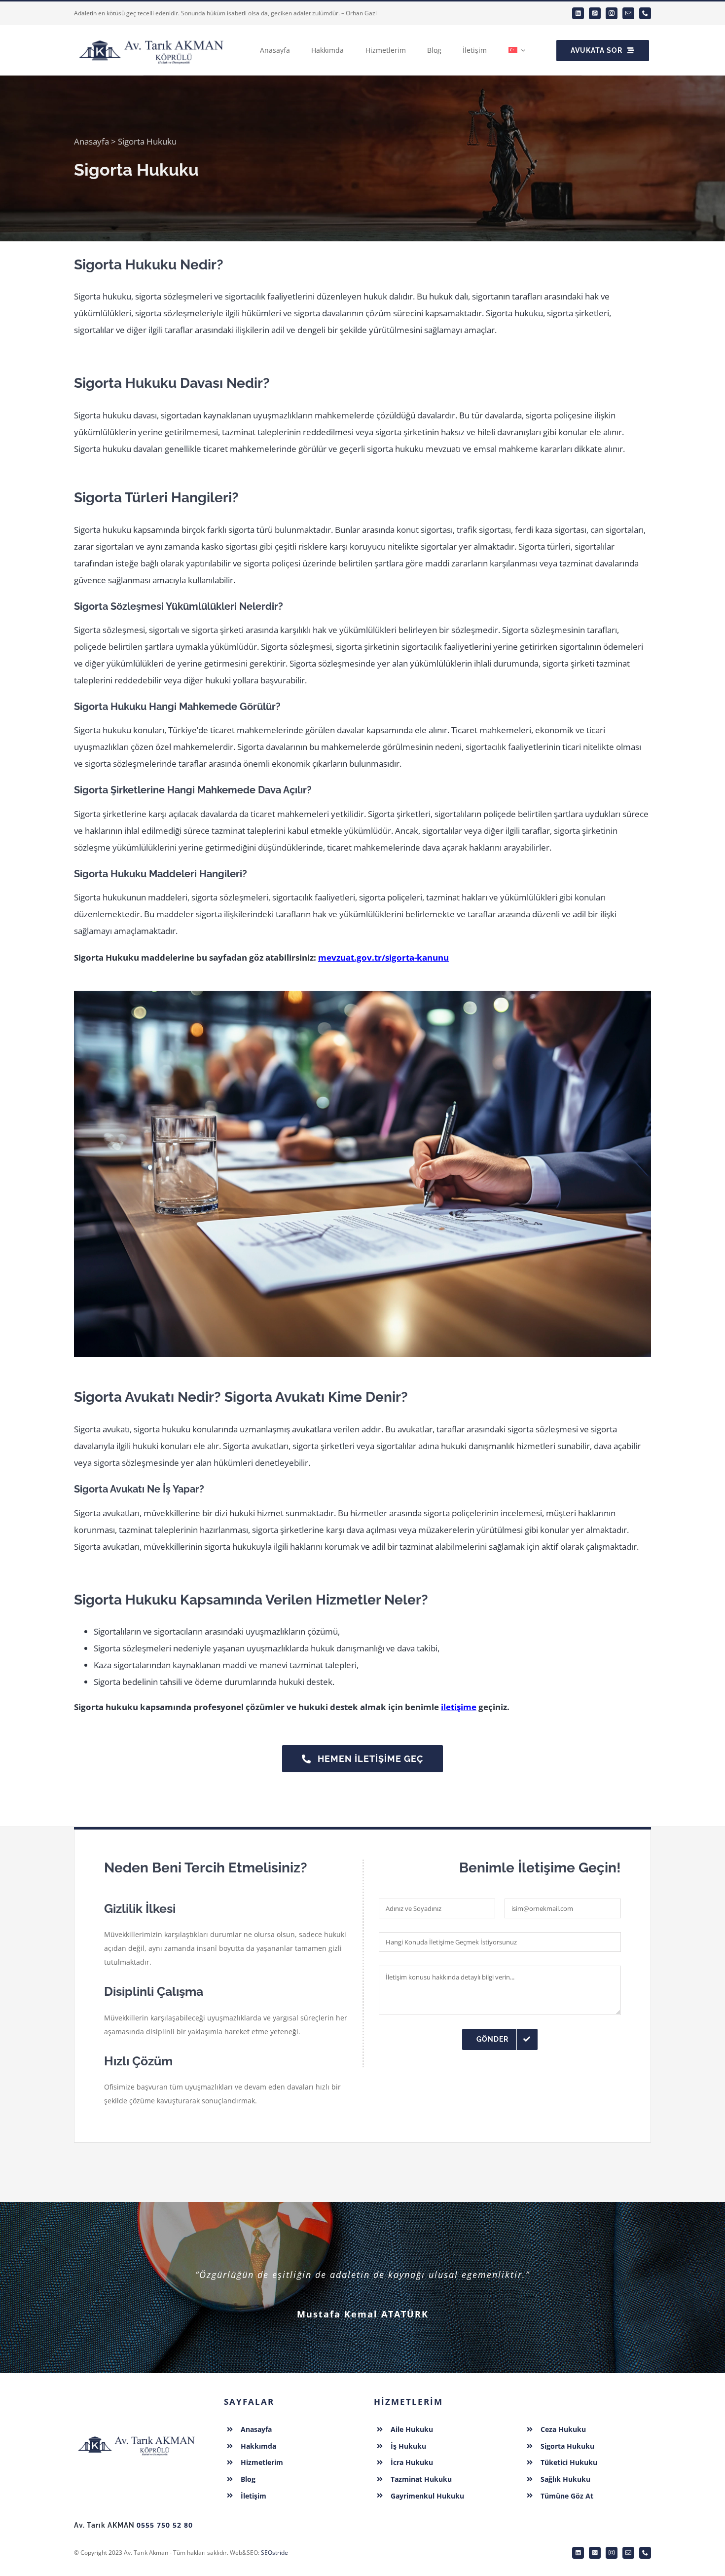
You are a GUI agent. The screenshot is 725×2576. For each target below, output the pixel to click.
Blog (248, 2479)
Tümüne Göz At (567, 2496)
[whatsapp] (595, 13)
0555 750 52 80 (165, 2525)
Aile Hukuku (412, 2429)
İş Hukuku (408, 2446)
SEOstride (274, 2553)
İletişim (254, 2496)
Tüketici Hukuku (569, 2462)
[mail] (628, 13)
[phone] (645, 13)
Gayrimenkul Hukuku (427, 2496)
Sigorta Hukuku (567, 2446)
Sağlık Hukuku (565, 2479)
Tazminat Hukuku (421, 2479)
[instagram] (612, 13)
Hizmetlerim (262, 2462)
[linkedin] (578, 13)
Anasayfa (91, 141)
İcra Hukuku (412, 2462)
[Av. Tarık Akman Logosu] (137, 2433)
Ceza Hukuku (563, 2429)
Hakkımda (258, 2446)
